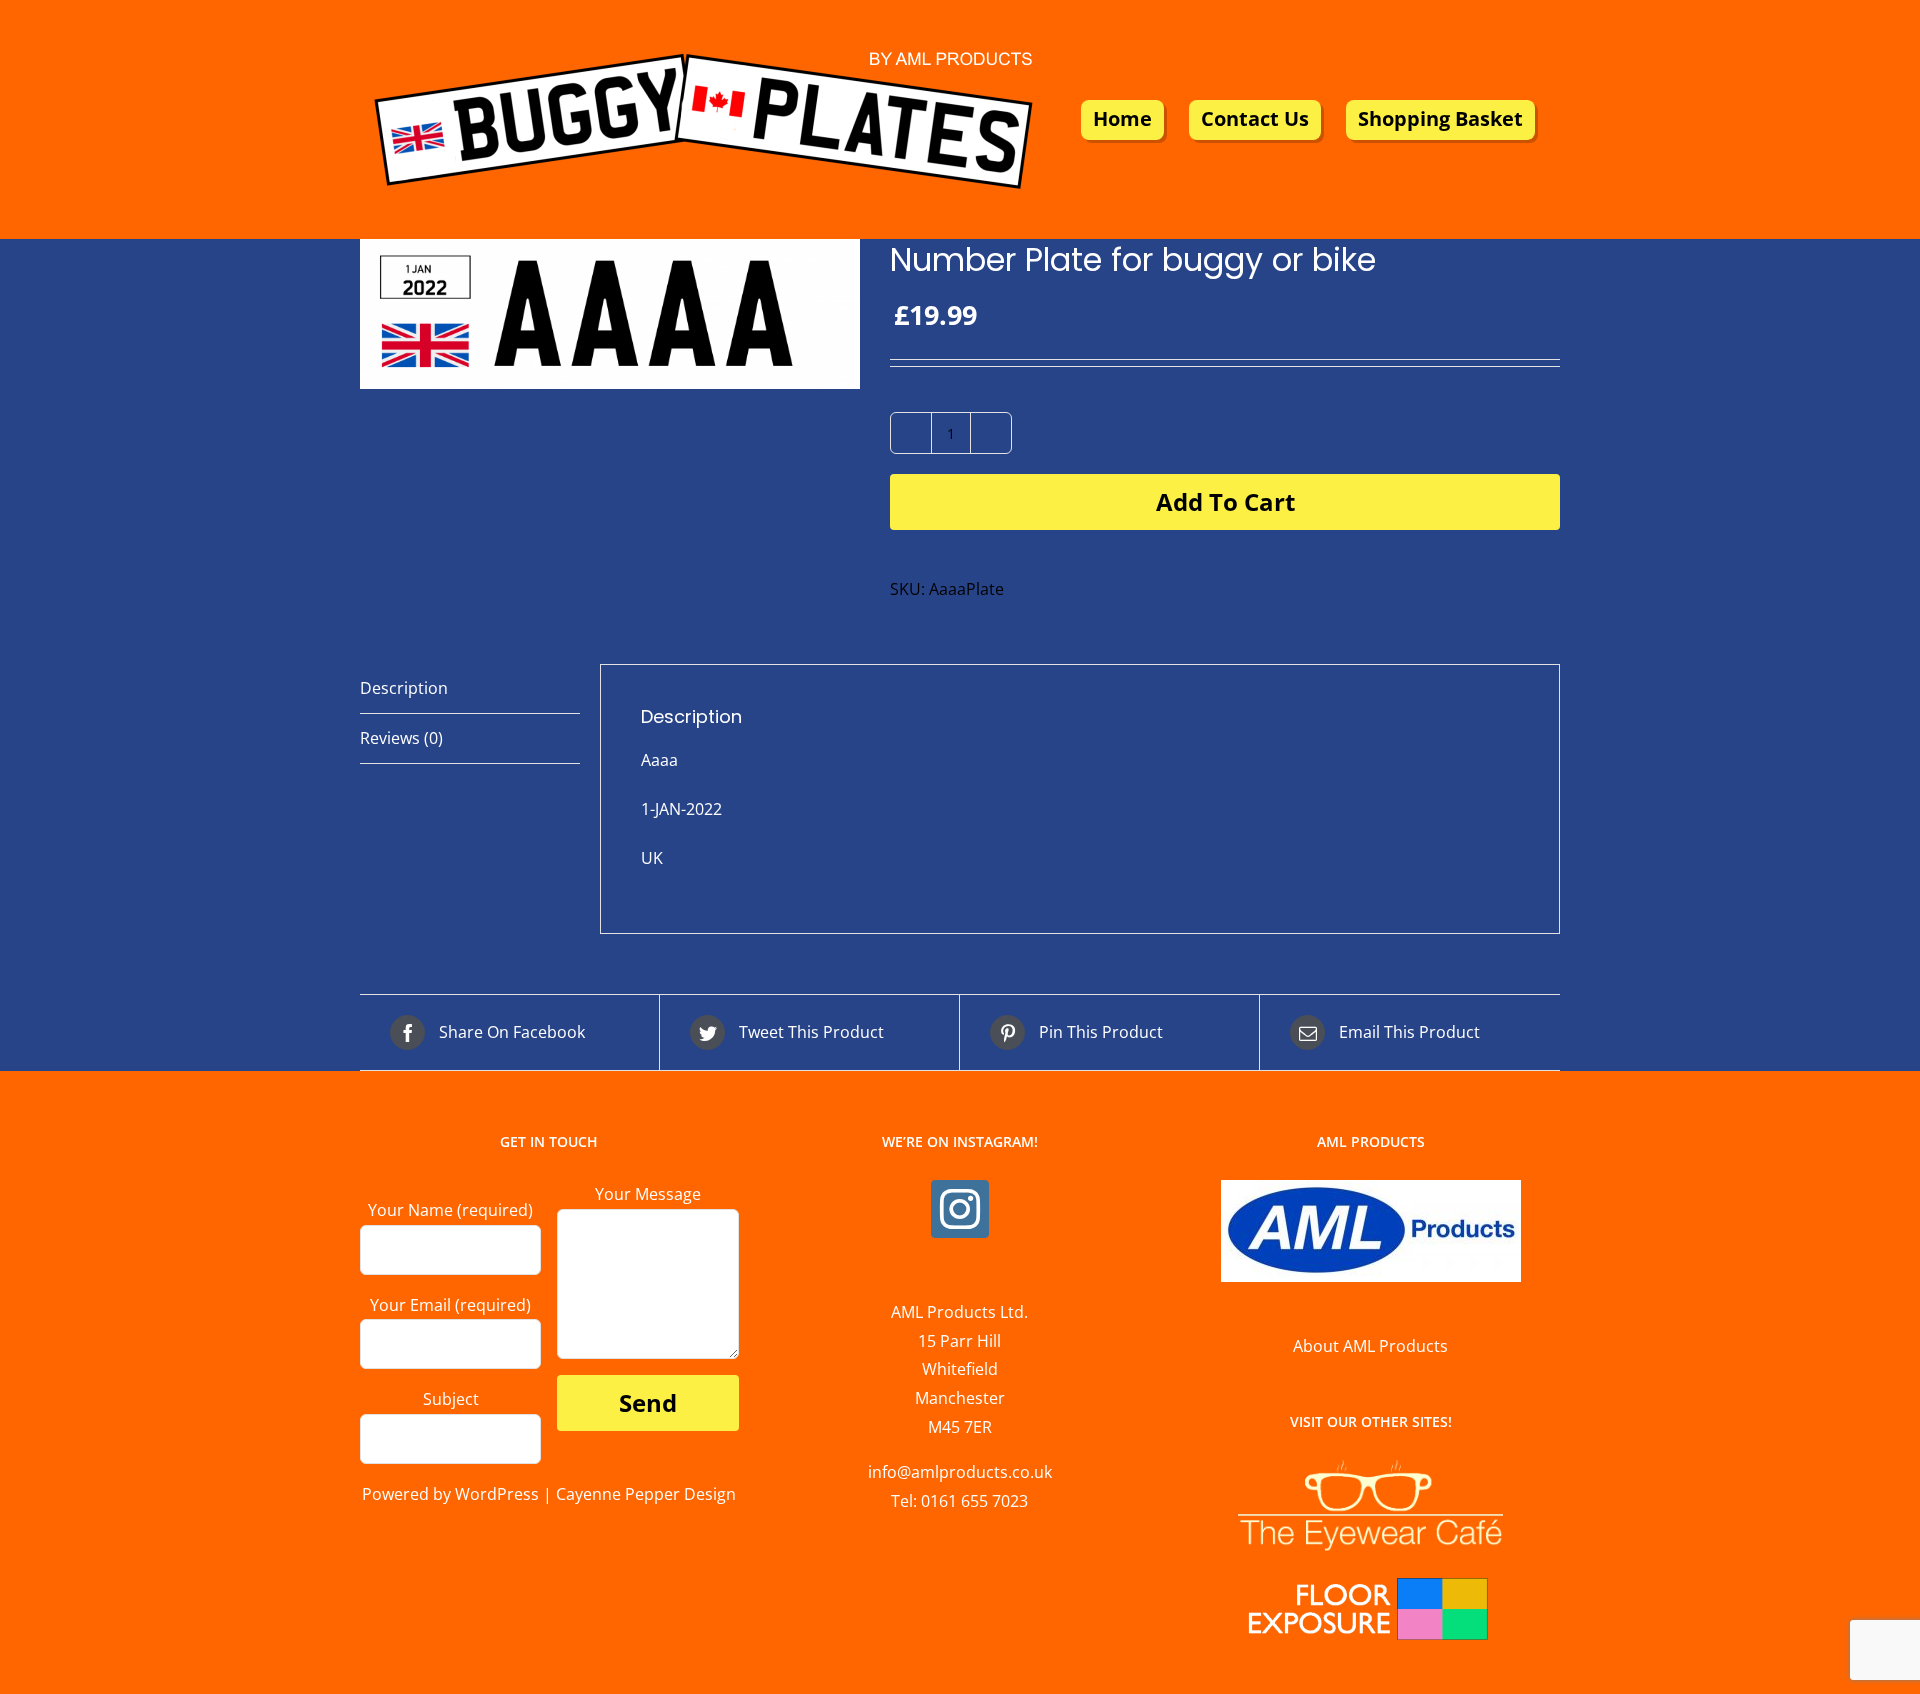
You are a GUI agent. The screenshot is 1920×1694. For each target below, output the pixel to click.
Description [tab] (404, 688)
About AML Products (1370, 1346)
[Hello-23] (610, 314)
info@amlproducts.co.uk (960, 1472)
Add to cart (1225, 501)
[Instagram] (960, 1209)
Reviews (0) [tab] (401, 738)
